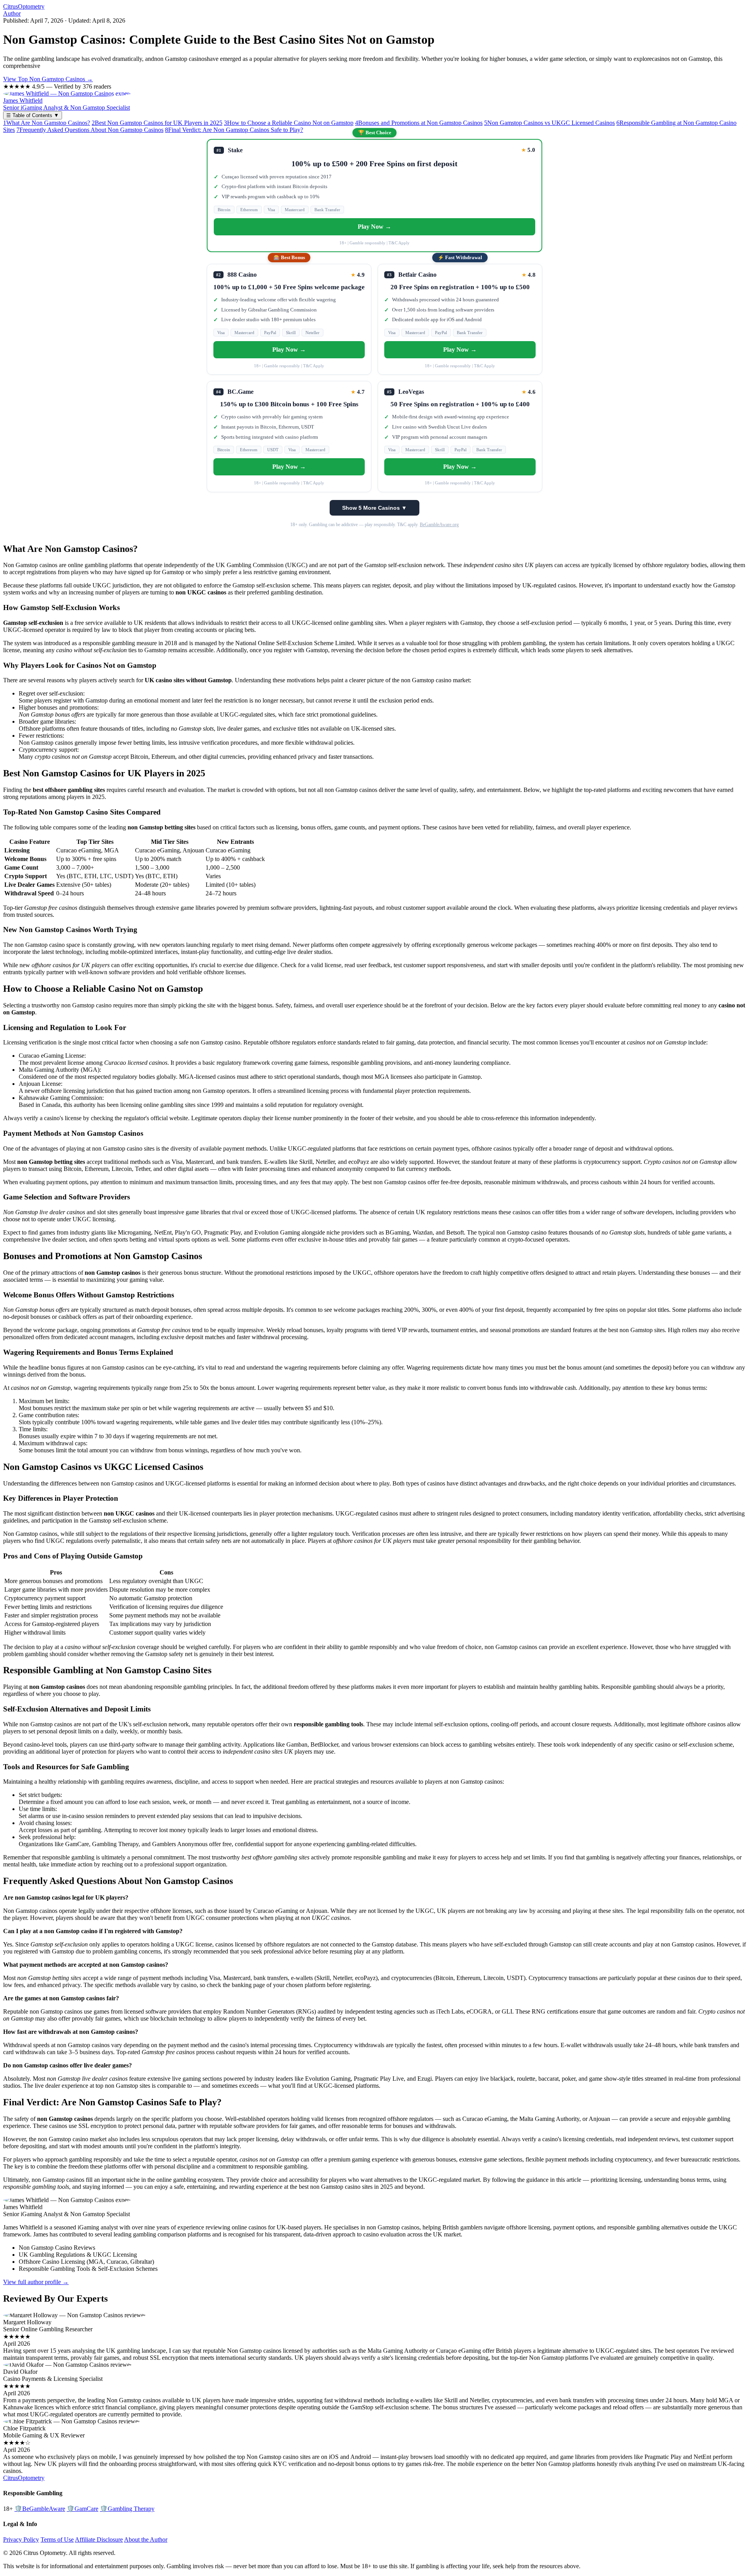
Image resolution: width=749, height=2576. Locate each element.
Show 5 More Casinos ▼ (374, 508)
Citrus (24, 6)
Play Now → (374, 227)
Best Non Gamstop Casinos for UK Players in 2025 (157, 123)
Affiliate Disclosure (99, 2540)
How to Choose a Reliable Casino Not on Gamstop (289, 123)
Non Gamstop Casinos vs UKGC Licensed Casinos (549, 123)
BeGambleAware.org (439, 525)
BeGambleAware (40, 2509)
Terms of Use (57, 2540)
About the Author (146, 2540)
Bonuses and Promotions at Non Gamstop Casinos (419, 123)
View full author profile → (36, 2282)
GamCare (83, 2509)
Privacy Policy (21, 2540)
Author (12, 13)
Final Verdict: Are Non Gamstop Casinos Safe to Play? (234, 130)
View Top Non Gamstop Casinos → (48, 79)
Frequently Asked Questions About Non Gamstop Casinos (90, 130)
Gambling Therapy (127, 2509)
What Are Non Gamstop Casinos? (47, 123)
